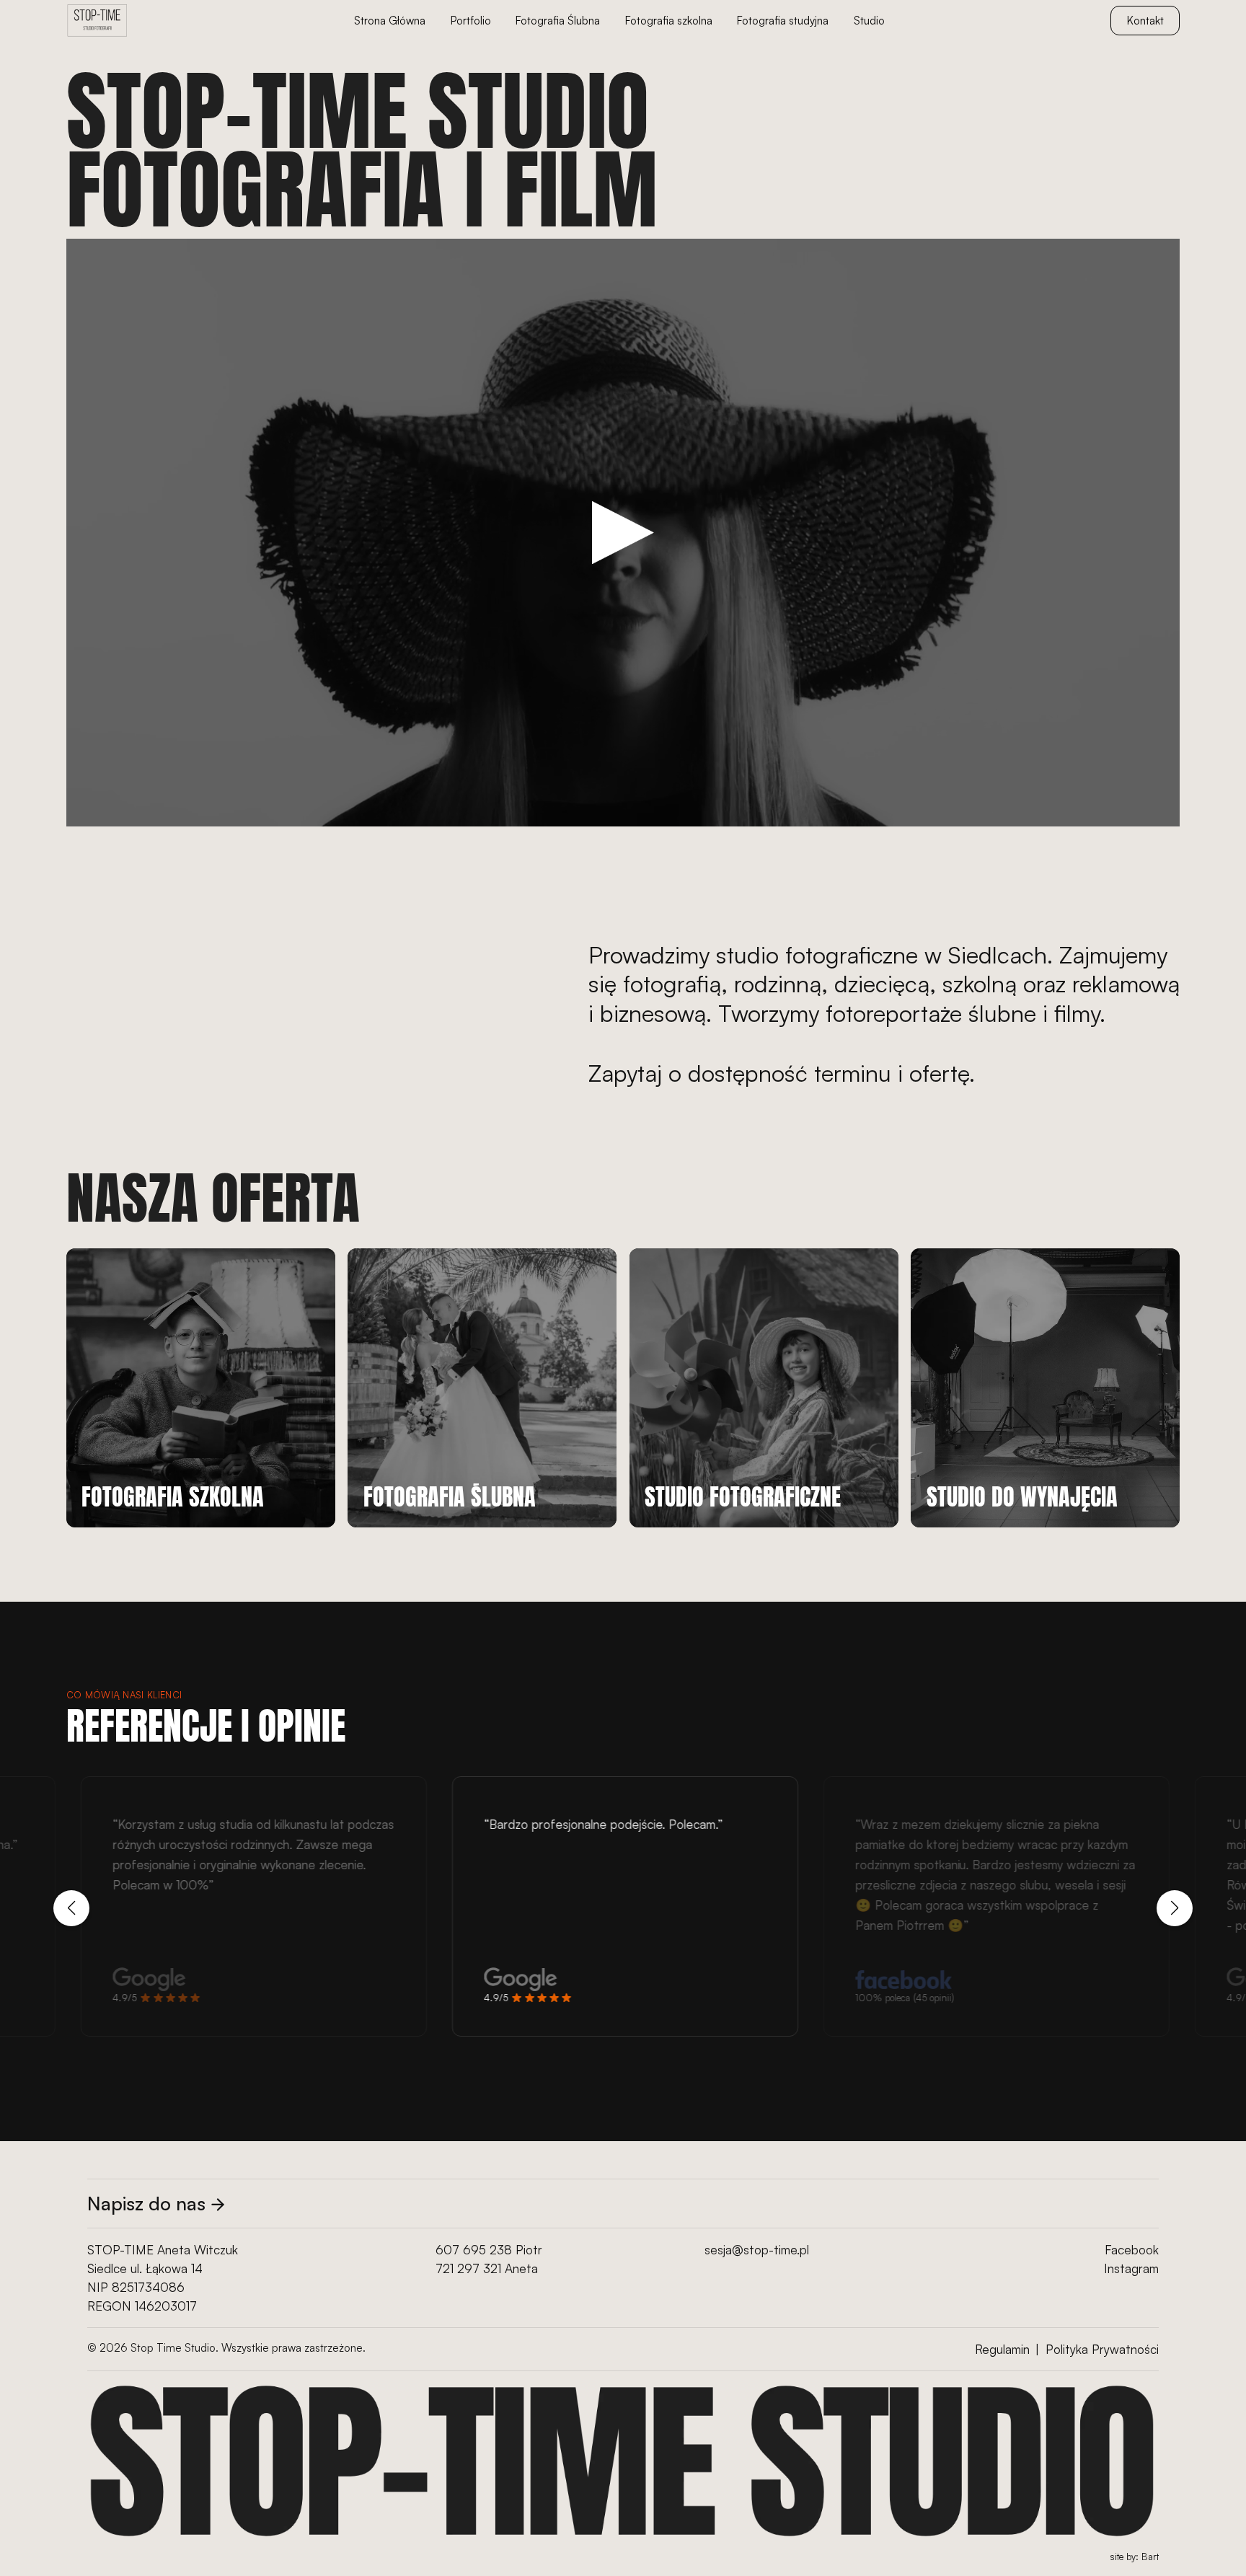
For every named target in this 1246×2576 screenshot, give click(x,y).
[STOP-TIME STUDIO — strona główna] (97, 21)
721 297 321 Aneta (487, 2268)
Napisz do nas (146, 2203)
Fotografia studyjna (783, 21)
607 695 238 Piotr (489, 2250)
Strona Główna (390, 21)
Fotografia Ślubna (558, 21)
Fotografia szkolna (669, 21)
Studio (869, 21)
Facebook (1132, 2250)
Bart (1150, 2557)
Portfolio (471, 21)
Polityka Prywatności (1102, 2349)
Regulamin (1002, 2349)
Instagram (1131, 2268)
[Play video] (623, 533)
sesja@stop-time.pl (757, 2250)
